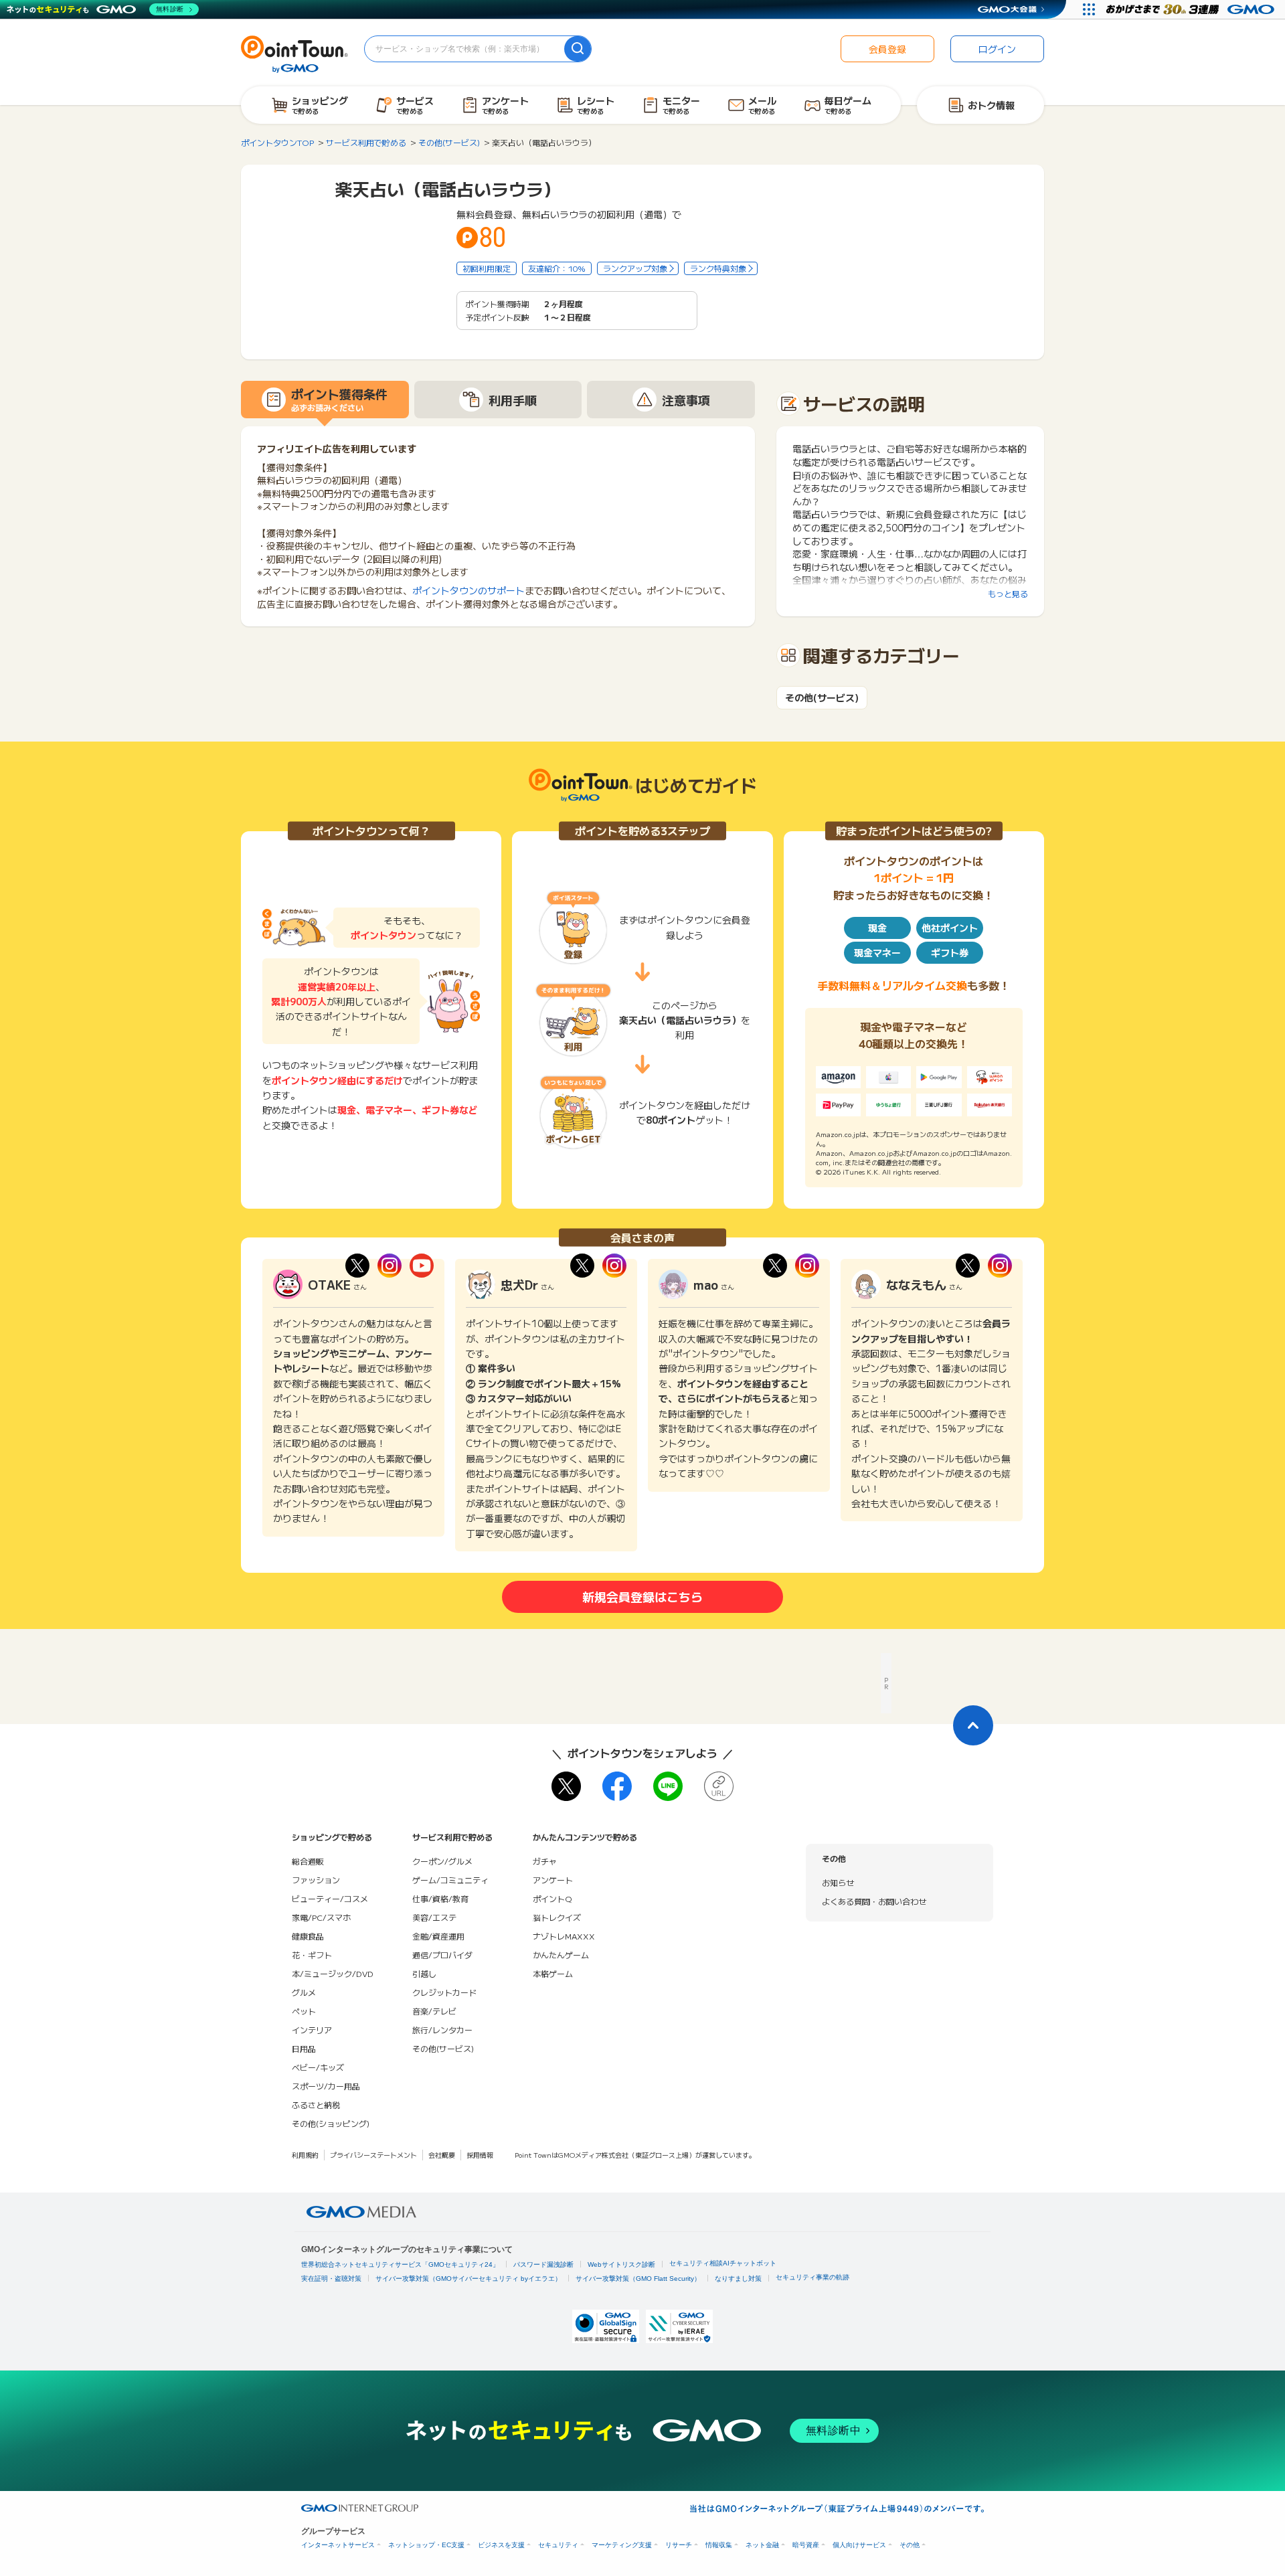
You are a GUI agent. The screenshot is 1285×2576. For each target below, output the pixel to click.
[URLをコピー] (719, 1786)
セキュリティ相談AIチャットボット (723, 2263)
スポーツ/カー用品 (326, 2086)
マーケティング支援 (622, 2545)
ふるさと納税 (316, 2105)
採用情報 (480, 2155)
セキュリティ (558, 2545)
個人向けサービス (859, 2545)
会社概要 (442, 2155)
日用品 (304, 2048)
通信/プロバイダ (442, 1955)
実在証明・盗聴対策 (331, 2279)
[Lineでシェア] (668, 1786)
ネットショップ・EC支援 (426, 2545)
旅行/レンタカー (442, 2030)
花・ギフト (312, 1955)
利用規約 (305, 2155)
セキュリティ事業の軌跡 (812, 2277)
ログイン (997, 49)
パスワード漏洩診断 (543, 2264)
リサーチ (679, 2545)
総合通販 (308, 1861)
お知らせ (838, 1882)
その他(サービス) (822, 698)
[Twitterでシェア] (566, 1786)
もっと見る (1008, 593)
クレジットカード (444, 1992)
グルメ (304, 1992)
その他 (910, 2545)
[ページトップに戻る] (973, 1725)
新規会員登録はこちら (642, 1596)
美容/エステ (434, 1917)
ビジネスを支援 (501, 2545)
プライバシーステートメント (373, 2155)
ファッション (316, 1880)
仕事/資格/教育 (440, 1898)
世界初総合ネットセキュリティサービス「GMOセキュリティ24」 (400, 2264)
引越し (424, 1973)
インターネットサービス (338, 2545)
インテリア (312, 2030)
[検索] (578, 49)
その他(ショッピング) (331, 2123)
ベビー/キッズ (318, 2067)
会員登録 (887, 49)
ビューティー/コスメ (330, 1898)
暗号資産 (806, 2545)
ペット (304, 2011)
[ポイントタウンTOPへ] (294, 53)
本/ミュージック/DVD (333, 1973)
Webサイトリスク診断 (621, 2264)
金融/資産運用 (438, 1936)
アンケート (553, 1880)
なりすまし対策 (738, 2279)
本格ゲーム (553, 1973)
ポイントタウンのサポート (468, 590)
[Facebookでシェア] (617, 1786)
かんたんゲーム (561, 1955)
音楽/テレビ (434, 2011)
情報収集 (719, 2545)
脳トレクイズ (557, 1917)
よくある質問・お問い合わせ (874, 1901)
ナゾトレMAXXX (564, 1936)
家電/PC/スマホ (321, 1917)
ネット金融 (762, 2545)
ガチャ (545, 1861)
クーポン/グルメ (442, 1861)
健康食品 (308, 1936)
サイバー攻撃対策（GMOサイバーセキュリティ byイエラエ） (468, 2279)
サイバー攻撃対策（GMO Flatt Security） (638, 2279)
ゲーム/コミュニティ (450, 1880)
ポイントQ (552, 1898)
